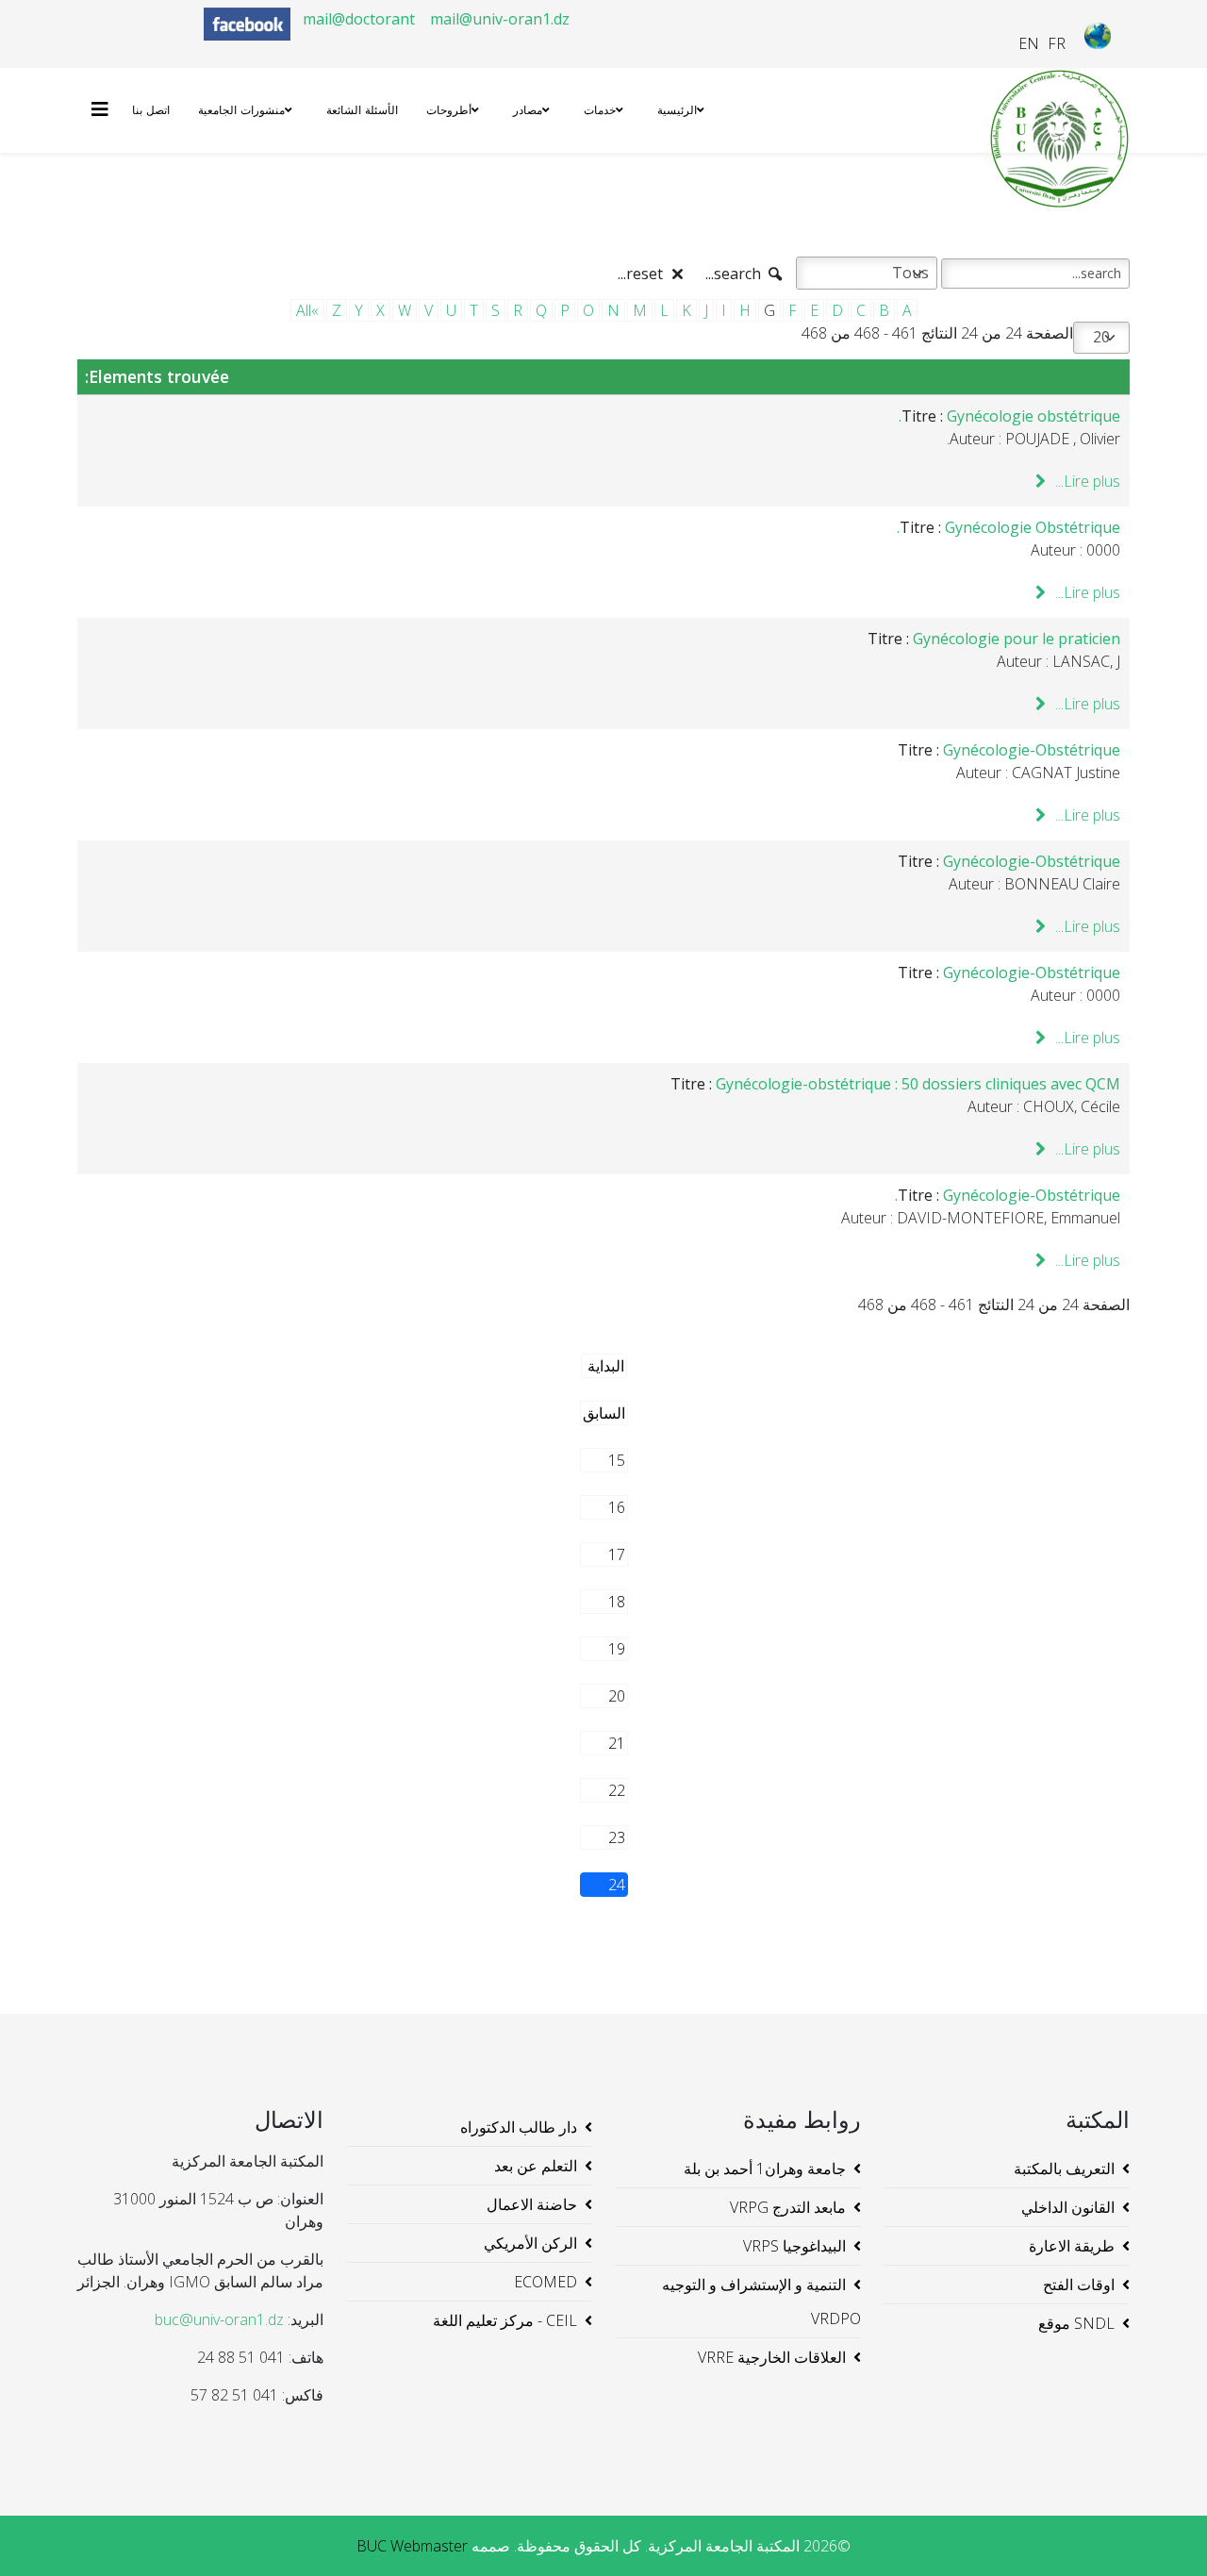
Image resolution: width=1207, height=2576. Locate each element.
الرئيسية (677, 110)
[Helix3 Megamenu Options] (105, 109)
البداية (606, 1366)
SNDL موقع (1076, 2323)
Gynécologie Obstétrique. (1009, 527)
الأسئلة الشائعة (362, 110)
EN (1029, 43)
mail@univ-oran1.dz (500, 19)
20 (617, 1696)
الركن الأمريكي (530, 2243)
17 (617, 1554)
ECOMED (546, 2282)
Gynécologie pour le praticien (1017, 639)
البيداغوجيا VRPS (794, 2246)
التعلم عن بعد (536, 2166)
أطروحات (449, 110)
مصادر (528, 110)
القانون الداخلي (1068, 2207)
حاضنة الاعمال (532, 2204)
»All (307, 310)
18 (617, 1602)
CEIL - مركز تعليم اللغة (505, 2320)
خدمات (600, 110)
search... (735, 274)
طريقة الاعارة (1072, 2246)
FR (1057, 43)
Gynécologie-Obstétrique (1032, 750)
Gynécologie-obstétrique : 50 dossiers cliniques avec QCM (918, 1084)
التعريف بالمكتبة (1064, 2169)
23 (617, 1837)
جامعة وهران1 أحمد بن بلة (765, 2169)
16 (617, 1507)
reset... (642, 274)
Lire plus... (1086, 481)
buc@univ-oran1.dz (219, 2319)
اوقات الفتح (1079, 2285)
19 (617, 1649)
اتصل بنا (151, 110)
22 (617, 1790)
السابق (604, 1413)
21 (617, 1743)
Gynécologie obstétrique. (1009, 416)
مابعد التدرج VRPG (788, 2207)
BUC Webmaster (412, 2546)
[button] (1165, 2534)
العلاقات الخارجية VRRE (772, 2357)
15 (617, 1460)
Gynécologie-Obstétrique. (1008, 1195)
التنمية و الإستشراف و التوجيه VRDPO (761, 2302)
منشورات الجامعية (241, 110)
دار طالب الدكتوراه (519, 2127)
